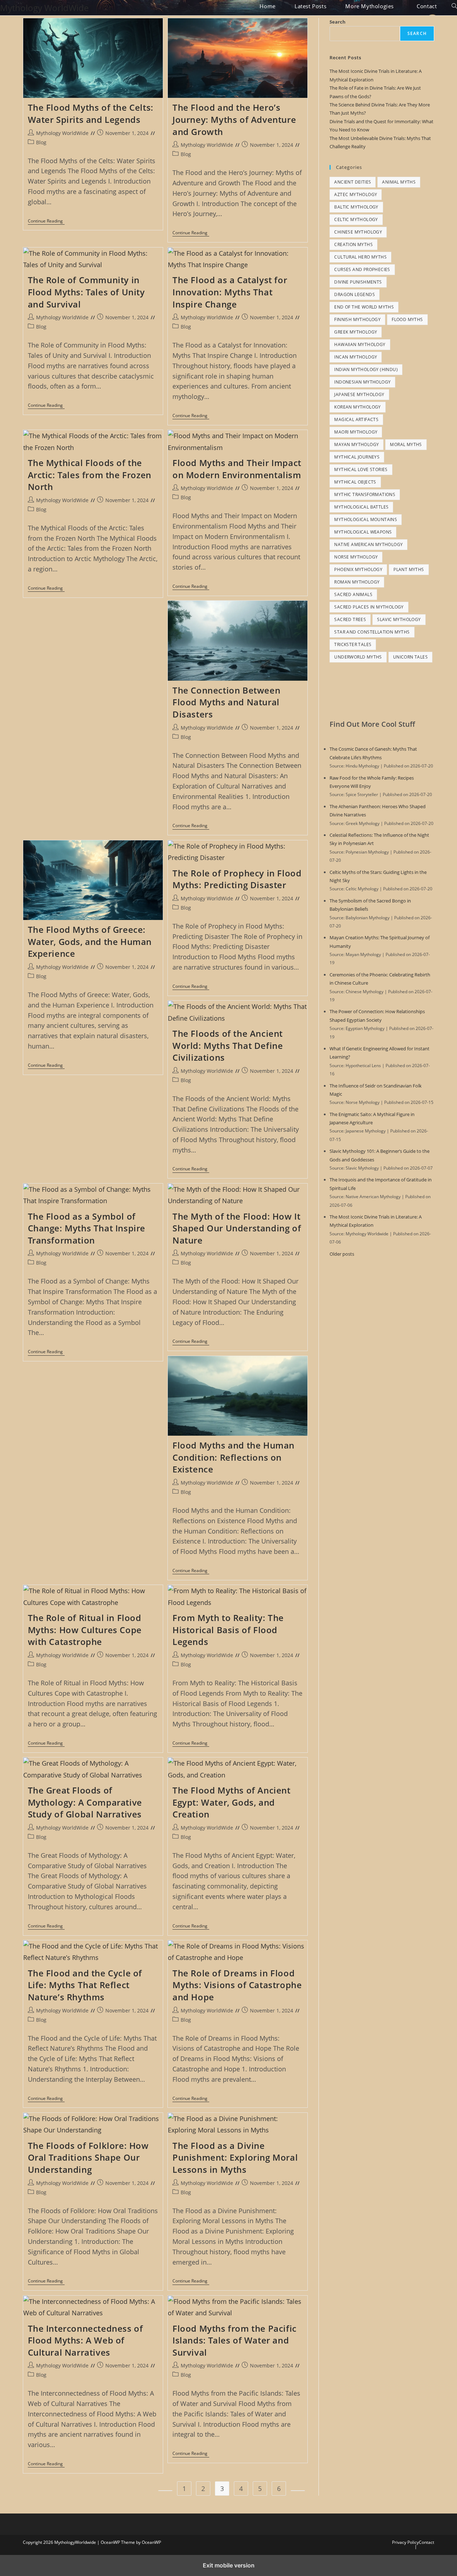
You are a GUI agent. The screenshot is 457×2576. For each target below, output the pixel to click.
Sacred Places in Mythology (369, 607)
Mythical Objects (355, 482)
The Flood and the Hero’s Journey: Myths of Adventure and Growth (234, 119)
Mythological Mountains (366, 519)
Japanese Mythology (359, 394)
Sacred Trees (350, 619)
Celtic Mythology (356, 219)
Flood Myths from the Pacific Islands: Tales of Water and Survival (235, 2340)
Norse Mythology (356, 557)
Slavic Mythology (399, 619)
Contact (426, 2542)
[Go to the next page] (298, 2491)
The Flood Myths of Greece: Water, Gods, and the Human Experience (90, 941)
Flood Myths (407, 319)
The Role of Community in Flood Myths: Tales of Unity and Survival (86, 292)
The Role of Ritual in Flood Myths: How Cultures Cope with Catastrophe (85, 1630)
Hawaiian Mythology (360, 344)
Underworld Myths (358, 657)
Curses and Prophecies (362, 269)
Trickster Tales (353, 644)
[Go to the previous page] (165, 2491)
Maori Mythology (356, 432)
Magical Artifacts (356, 419)
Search (338, 22)
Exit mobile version (229, 2565)
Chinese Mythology (358, 232)
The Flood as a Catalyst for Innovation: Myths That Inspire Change (230, 292)
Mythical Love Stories (361, 469)
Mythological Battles (361, 507)
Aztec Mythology (356, 194)
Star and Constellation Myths (372, 632)
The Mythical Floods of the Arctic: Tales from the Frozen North (90, 475)
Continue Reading (46, 222)
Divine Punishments (358, 282)
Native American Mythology (368, 544)
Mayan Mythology (356, 444)
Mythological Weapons (363, 532)
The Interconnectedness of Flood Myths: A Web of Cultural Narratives (86, 2340)
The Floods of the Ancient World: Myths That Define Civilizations (228, 1045)
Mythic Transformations (365, 494)
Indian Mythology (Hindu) (366, 369)
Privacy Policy (405, 2542)
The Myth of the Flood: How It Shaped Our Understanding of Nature (237, 1228)
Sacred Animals (353, 594)
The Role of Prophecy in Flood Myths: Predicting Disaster (237, 879)
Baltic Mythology (356, 207)
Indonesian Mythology (362, 382)
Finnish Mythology (357, 319)
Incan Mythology (356, 357)
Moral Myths (406, 444)
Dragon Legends (355, 294)
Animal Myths (399, 182)
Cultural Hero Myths (360, 257)
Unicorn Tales (410, 657)
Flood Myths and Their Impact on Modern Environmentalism (237, 469)
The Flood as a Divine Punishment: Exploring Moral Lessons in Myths (235, 2157)
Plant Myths (409, 569)
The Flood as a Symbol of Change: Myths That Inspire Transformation (87, 1228)
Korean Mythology (357, 407)
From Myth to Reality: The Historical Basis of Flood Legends (228, 1630)
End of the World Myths (364, 307)
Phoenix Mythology (358, 569)
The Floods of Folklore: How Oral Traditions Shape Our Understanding (88, 2157)
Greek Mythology (356, 332)
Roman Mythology (357, 582)
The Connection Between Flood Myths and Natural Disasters (226, 702)
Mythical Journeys (357, 457)
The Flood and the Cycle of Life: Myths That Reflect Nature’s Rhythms (85, 1985)
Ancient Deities (353, 182)
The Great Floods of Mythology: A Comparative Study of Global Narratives (85, 1802)
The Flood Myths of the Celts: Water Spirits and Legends (91, 113)
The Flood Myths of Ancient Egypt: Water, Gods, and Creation (232, 1802)
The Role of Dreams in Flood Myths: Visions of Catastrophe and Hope (237, 1985)
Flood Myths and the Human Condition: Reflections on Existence (233, 1457)
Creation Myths (353, 244)
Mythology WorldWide (44, 8)
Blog (41, 142)
